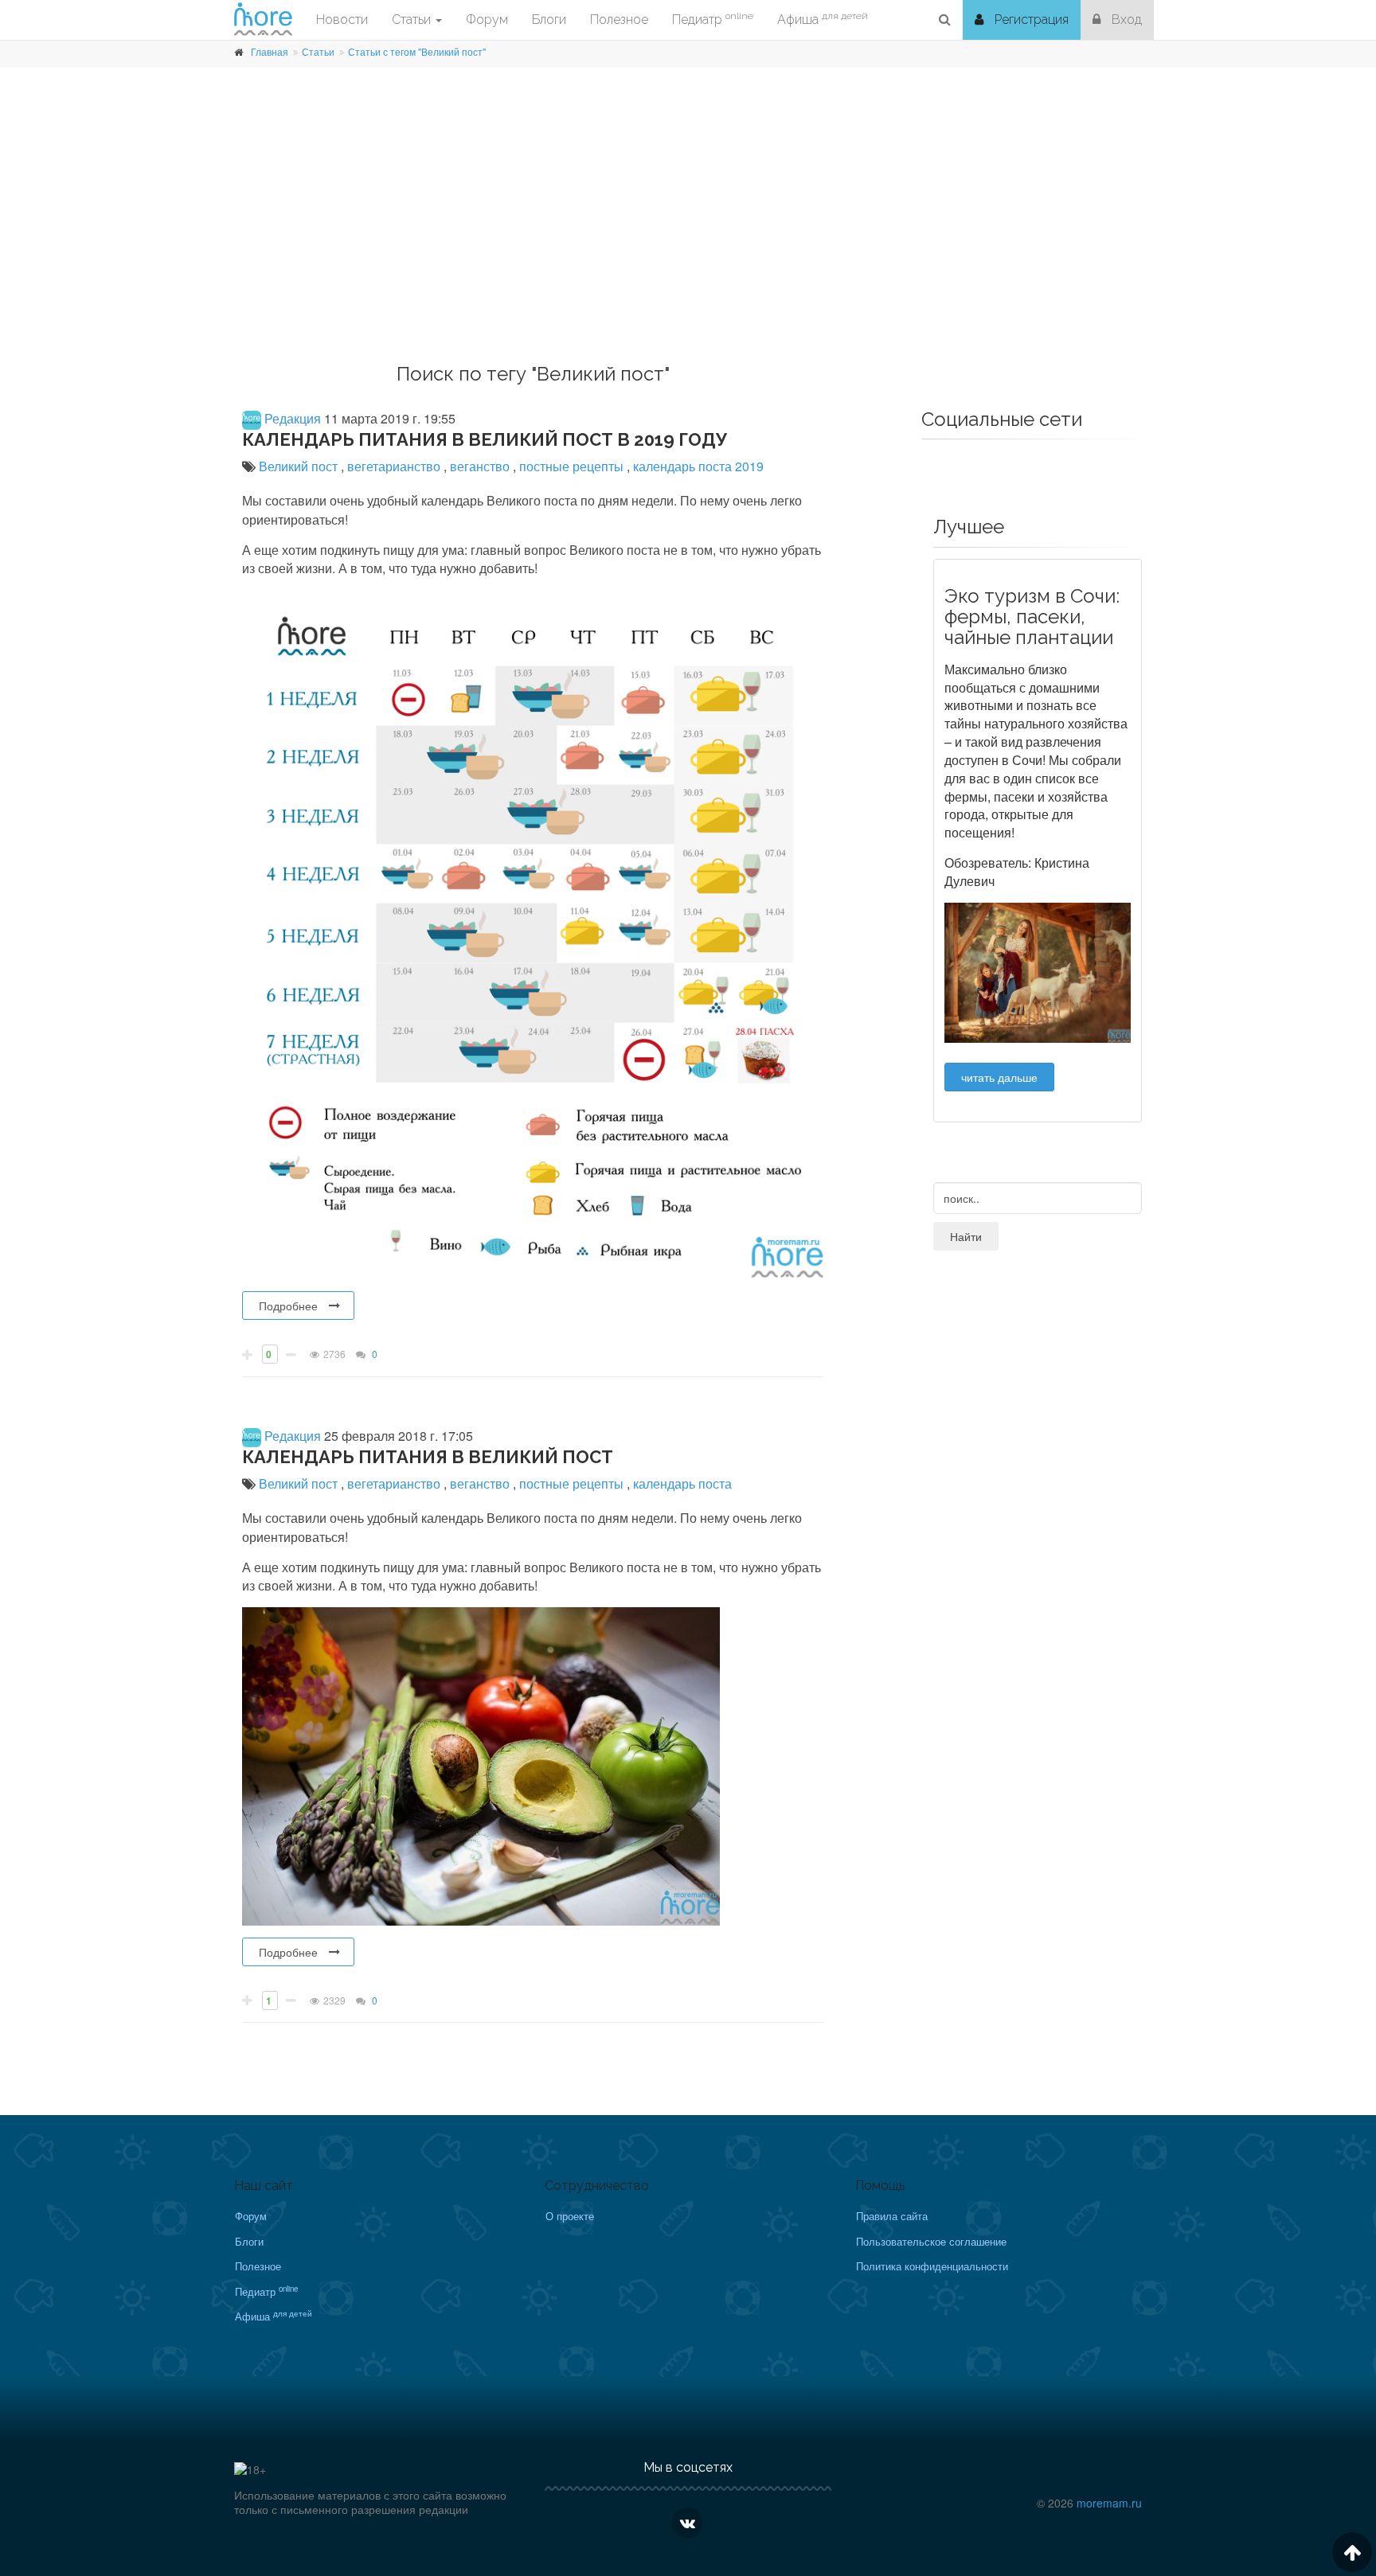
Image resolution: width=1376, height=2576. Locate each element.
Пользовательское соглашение (931, 2241)
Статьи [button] (413, 20)
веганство (481, 466)
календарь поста (682, 1483)
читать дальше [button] (999, 1077)
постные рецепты (573, 466)
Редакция (291, 418)
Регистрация (1030, 20)
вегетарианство (395, 466)
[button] (945, 20)
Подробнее (288, 1306)
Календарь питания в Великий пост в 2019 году (485, 439)
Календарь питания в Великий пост (428, 1457)
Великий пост (300, 466)
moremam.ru (1109, 2503)
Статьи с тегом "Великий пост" (417, 51)
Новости (342, 20)
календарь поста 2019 (698, 466)
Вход (1125, 20)
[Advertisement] (688, 236)
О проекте (570, 2216)
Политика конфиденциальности (932, 2266)
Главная (270, 51)
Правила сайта (892, 2216)
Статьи (318, 51)
